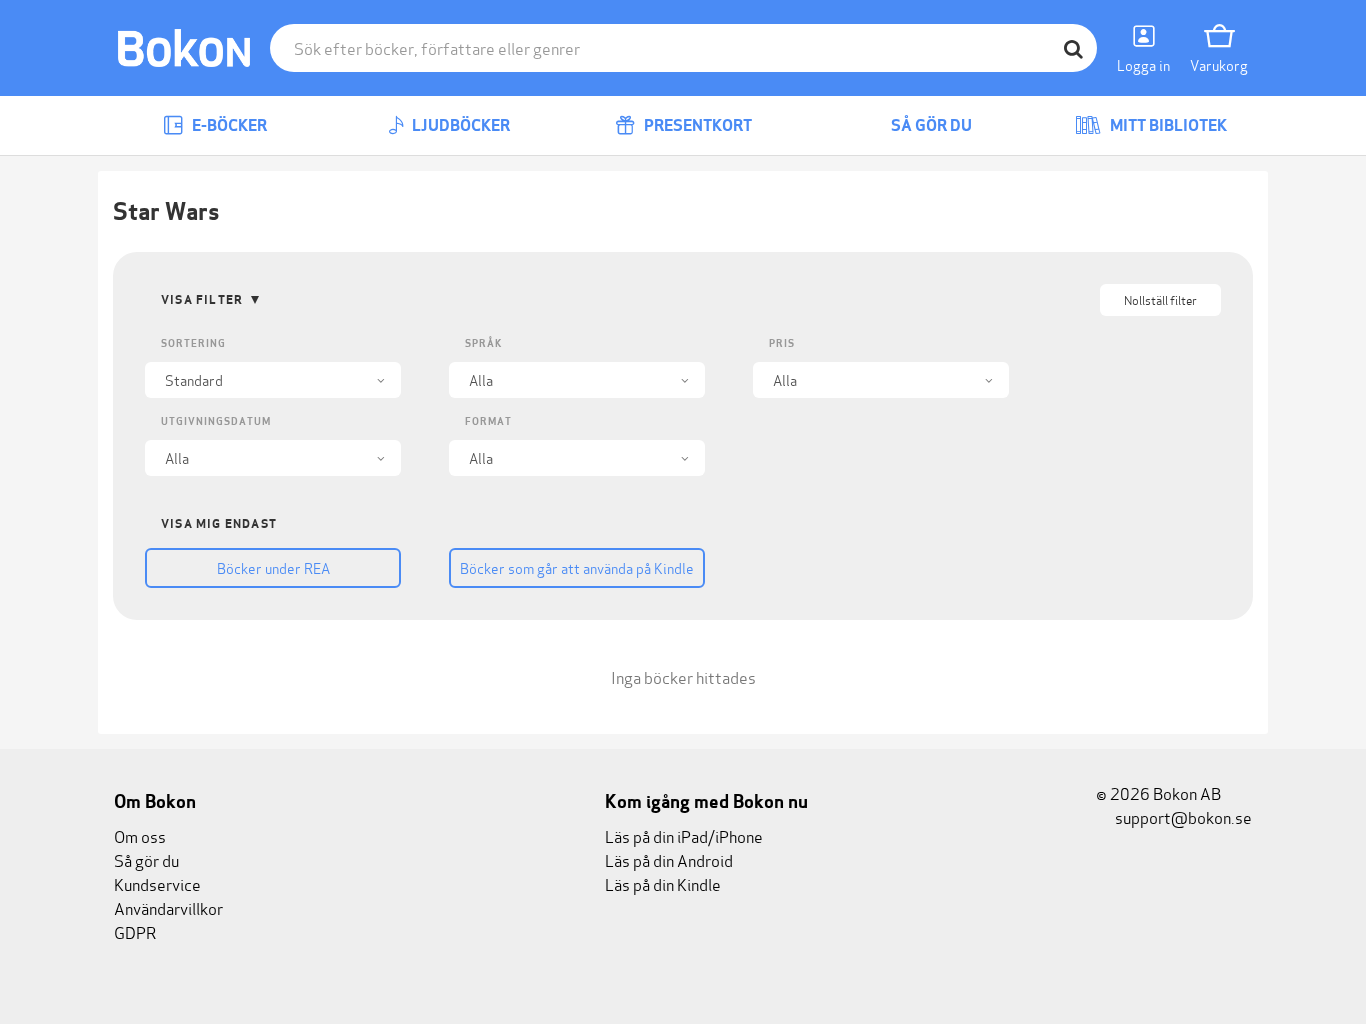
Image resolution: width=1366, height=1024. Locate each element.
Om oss (140, 835)
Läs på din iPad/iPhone (684, 835)
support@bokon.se (1182, 816)
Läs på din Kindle (663, 883)
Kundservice (157, 883)
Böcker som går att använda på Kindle (577, 567)
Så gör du (930, 125)
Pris (782, 343)
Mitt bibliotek (1167, 125)
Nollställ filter (1160, 299)
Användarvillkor (168, 907)
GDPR (135, 931)
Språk (483, 343)
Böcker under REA (273, 567)
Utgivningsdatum (216, 421)
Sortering (193, 343)
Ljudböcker (459, 125)
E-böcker (228, 125)
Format (488, 421)
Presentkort (696, 125)
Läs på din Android (669, 859)
